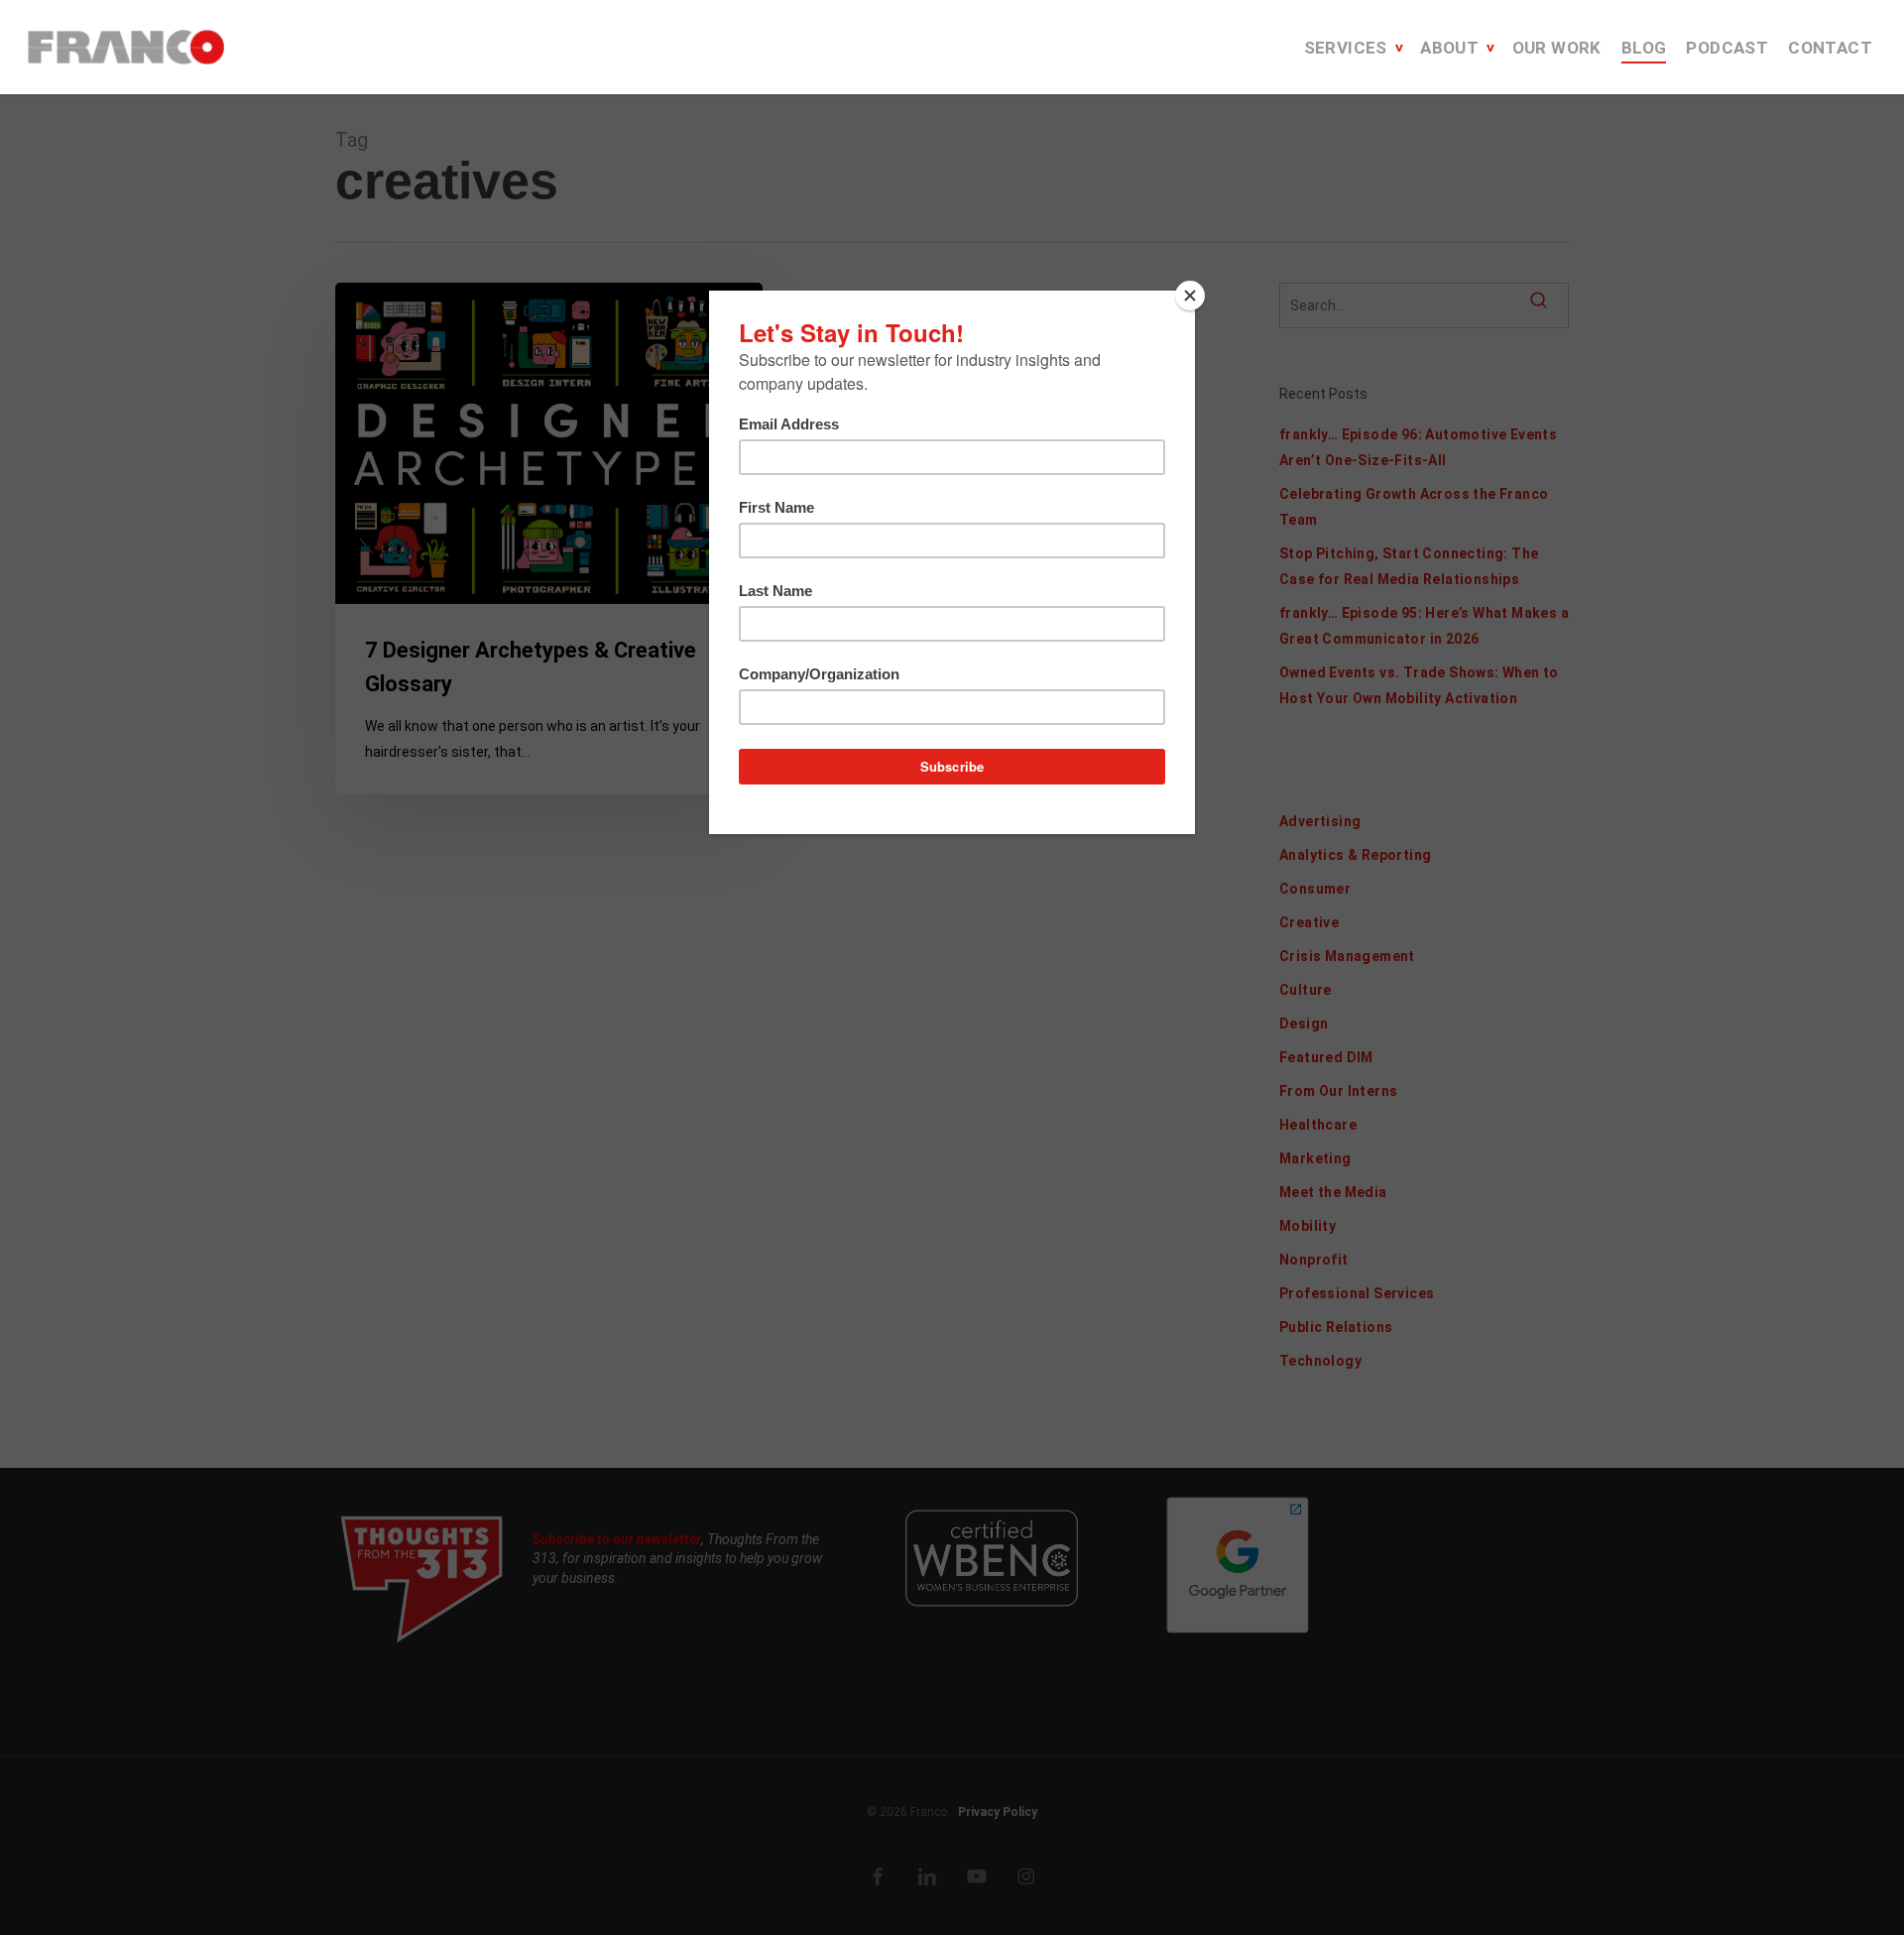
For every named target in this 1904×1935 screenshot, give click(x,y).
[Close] (1190, 296)
